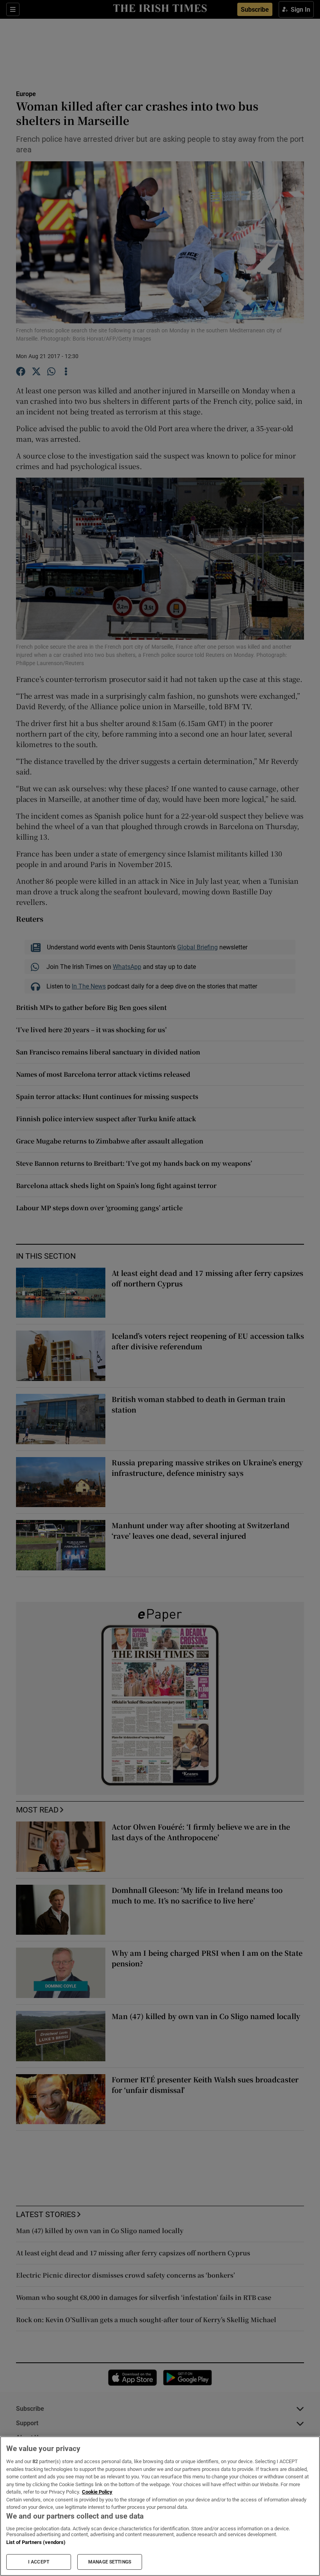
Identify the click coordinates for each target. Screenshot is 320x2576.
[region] (160, 2506)
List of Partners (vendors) (36, 2542)
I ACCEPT (39, 2562)
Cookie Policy (97, 2492)
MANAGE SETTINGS (110, 2562)
